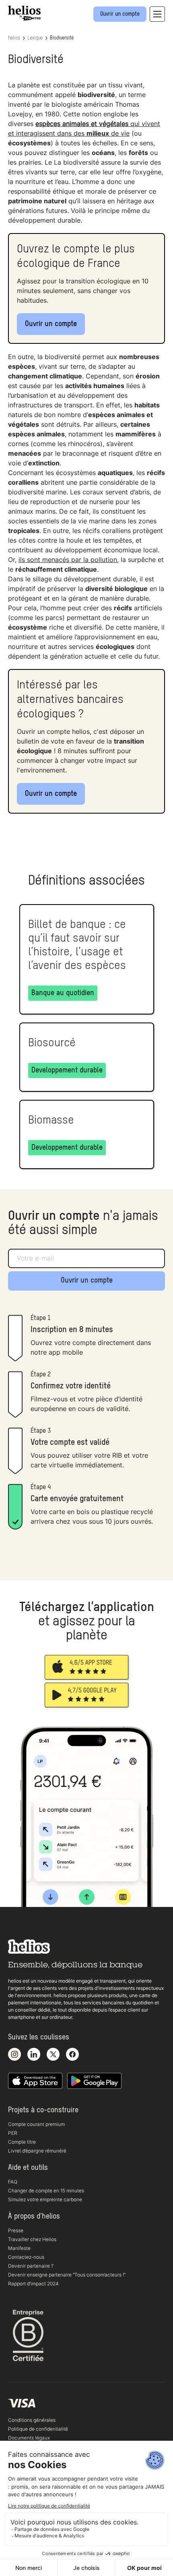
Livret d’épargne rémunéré (37, 2151)
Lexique (35, 38)
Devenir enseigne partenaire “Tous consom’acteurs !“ (67, 2275)
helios (14, 38)
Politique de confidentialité (38, 2429)
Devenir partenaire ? (31, 2266)
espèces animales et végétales (82, 124)
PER (13, 2133)
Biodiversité (62, 38)
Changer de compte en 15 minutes (46, 2191)
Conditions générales (32, 2420)
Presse (16, 2230)
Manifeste (19, 2248)
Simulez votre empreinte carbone (45, 2199)
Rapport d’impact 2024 (33, 2284)
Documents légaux (29, 2438)
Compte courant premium (36, 2124)
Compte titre (22, 2142)
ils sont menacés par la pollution (68, 560)
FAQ (13, 2182)
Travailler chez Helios (32, 2239)
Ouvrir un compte (51, 324)
